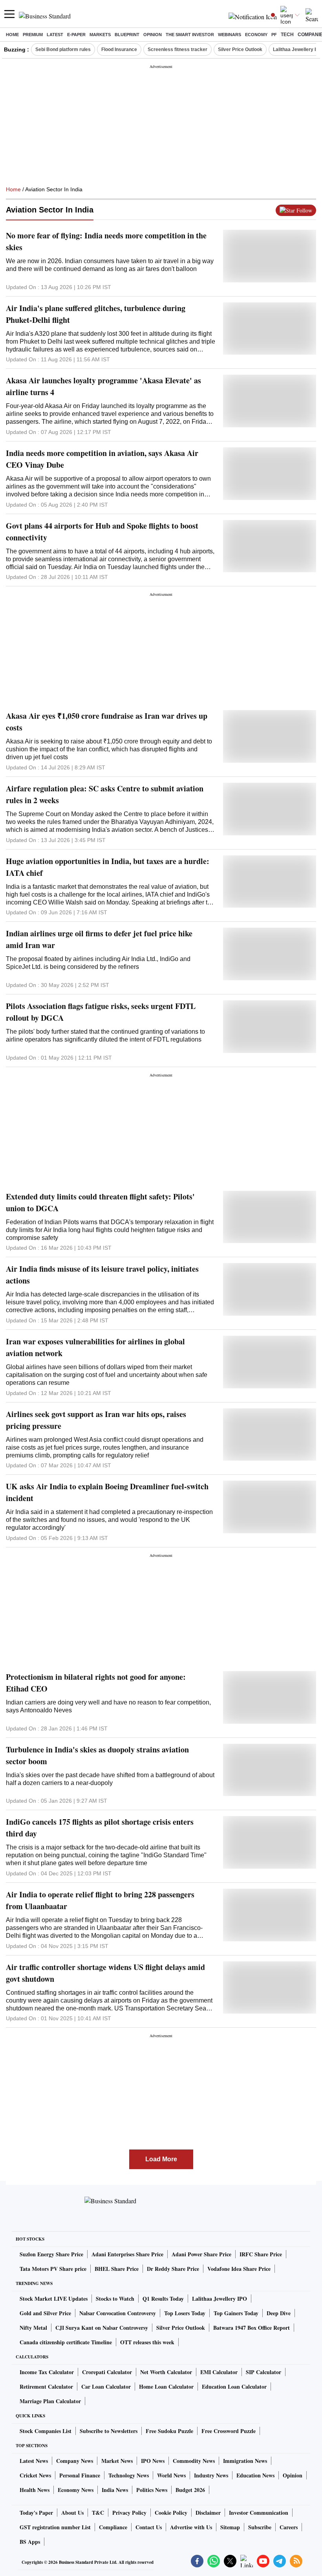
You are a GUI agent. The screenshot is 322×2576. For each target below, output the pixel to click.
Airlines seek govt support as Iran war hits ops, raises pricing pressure (96, 1420)
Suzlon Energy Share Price (51, 2254)
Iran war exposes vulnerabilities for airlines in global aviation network (95, 1347)
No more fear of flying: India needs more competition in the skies (106, 241)
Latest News (34, 2461)
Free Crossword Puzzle (229, 2431)
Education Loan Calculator (234, 2387)
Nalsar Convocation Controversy (118, 2313)
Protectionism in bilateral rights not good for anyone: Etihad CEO (96, 1683)
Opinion (153, 35)
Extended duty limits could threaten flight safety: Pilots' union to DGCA (100, 1202)
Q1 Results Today (163, 2299)
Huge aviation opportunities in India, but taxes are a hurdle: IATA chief (108, 867)
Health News (35, 2490)
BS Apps (30, 2542)
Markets (100, 35)
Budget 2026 (190, 2490)
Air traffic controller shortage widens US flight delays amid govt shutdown (105, 1973)
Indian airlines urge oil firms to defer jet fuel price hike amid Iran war (99, 939)
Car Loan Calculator (106, 2387)
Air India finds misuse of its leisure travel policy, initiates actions (102, 1275)
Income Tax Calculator (47, 2372)
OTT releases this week (147, 2342)
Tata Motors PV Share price (53, 2269)
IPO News (153, 2461)
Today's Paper (36, 2513)
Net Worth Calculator (166, 2372)
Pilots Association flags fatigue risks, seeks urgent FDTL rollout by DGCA (101, 1012)
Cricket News (35, 2475)
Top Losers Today (185, 2313)
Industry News (211, 2475)
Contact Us (149, 2527)
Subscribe (260, 2527)
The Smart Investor (190, 35)
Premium (33, 35)
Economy (256, 35)
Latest (55, 35)
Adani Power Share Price (201, 2254)
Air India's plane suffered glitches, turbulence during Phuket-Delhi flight (96, 314)
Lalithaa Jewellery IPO (220, 2299)
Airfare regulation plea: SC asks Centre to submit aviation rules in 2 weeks (105, 794)
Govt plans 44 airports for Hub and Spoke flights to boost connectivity (102, 532)
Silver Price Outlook (240, 49)
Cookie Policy (171, 2513)
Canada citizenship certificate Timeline (66, 2342)
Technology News (129, 2475)
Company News (75, 2461)
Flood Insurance (119, 49)
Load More (161, 2159)
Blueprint (127, 35)
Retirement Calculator (46, 2387)
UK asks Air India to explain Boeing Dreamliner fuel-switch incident (107, 1492)
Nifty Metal (33, 2328)
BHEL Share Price (117, 2269)
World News (171, 2475)
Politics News (152, 2490)
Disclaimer (208, 2513)
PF (274, 35)
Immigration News (245, 2461)
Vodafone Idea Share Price (239, 2269)
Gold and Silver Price (45, 2313)
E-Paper (76, 35)
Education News (255, 2475)
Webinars (230, 35)
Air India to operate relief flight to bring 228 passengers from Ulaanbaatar (100, 1900)
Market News (117, 2461)
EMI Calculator (219, 2372)
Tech (287, 35)
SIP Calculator (263, 2372)
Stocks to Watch (115, 2299)
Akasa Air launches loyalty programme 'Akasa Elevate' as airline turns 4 (103, 386)
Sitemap (230, 2527)
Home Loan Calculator (166, 2387)
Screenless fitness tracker (177, 49)
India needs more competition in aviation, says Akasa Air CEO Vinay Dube (102, 459)
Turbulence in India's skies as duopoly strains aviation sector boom (97, 1755)
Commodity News (194, 2461)
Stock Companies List (46, 2431)
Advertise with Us (191, 2527)
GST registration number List (55, 2527)
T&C (98, 2513)
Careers (289, 2527)
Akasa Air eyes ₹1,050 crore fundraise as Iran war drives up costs (107, 722)
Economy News (76, 2490)
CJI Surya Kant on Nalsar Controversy (102, 2328)
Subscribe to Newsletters (109, 2431)
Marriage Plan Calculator (50, 2401)
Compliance (113, 2527)
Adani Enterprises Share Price (127, 2254)
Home (12, 35)
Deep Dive (279, 2313)
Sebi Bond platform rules (63, 49)
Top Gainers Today (236, 2313)
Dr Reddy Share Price (173, 2269)
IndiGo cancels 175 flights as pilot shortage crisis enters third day (100, 1828)
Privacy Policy (129, 2513)
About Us (72, 2513)
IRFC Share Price (261, 2254)
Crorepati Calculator (107, 2372)
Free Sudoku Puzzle (169, 2431)
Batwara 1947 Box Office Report (252, 2328)
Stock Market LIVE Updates (54, 2299)
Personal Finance (80, 2475)
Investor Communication (259, 2513)
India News (115, 2490)
